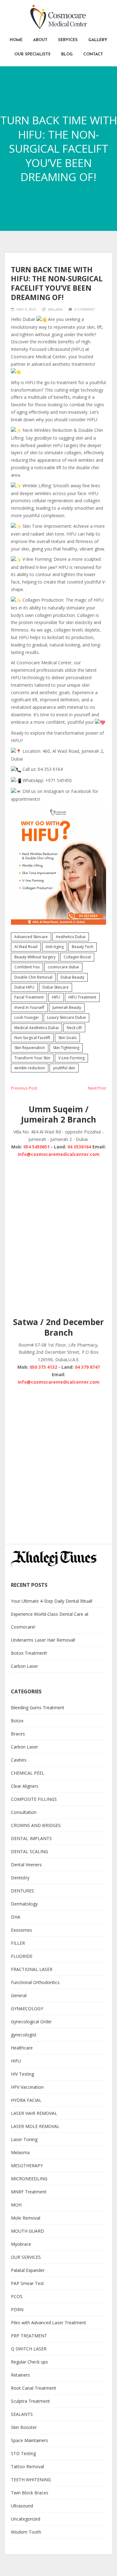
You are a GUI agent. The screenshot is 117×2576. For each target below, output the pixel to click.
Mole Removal (26, 2218)
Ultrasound (22, 2506)
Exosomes (22, 1930)
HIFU (56, 997)
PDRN (17, 2309)
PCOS (17, 2296)
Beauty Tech (83, 947)
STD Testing (23, 2453)
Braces (18, 1734)
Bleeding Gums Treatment (38, 1708)
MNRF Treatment (29, 2192)
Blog (67, 54)
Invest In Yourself (29, 1007)
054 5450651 (37, 1147)
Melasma (20, 2152)
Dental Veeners (26, 1865)
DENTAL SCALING (29, 1851)
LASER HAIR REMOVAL (34, 2113)
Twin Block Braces (30, 2493)
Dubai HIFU (24, 987)
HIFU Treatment (82, 997)
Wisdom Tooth (26, 2532)
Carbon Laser (24, 1666)
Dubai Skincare (56, 987)
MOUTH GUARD (27, 2231)
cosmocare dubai (63, 967)
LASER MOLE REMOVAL (35, 2126)
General (19, 1995)
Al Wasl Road (26, 947)
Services (68, 40)
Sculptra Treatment (30, 2401)
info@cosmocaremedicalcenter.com (59, 1154)
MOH (16, 2205)
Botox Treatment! (29, 1653)
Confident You (27, 967)
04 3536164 (79, 1147)
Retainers (20, 2375)
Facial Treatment (29, 997)
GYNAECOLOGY (27, 2008)
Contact (93, 54)
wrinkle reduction (30, 1068)
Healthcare (22, 2048)
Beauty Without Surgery (35, 957)
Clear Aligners (25, 1786)
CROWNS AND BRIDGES (36, 1825)
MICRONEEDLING (29, 2179)
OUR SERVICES (26, 2257)
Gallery (98, 40)
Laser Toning (24, 2139)
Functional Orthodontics (35, 1982)
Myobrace (21, 2244)
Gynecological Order (31, 2022)
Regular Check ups (29, 2362)
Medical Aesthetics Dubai (37, 1028)
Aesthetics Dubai (71, 937)
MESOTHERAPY (27, 2166)
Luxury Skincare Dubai (66, 1017)
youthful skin (64, 1068)
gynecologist (24, 2035)
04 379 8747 (87, 1367)
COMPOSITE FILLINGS (34, 1799)
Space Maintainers (29, 2440)
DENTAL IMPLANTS (31, 1838)
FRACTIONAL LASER (32, 1969)
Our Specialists (32, 54)
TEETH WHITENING (31, 2480)
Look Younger (27, 1017)
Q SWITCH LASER (29, 2349)
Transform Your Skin (32, 1058)
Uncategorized (26, 2519)
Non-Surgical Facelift (32, 1038)
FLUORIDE (22, 1956)
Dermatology (24, 1904)
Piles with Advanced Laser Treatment (49, 2323)
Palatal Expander (28, 2270)
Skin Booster (24, 2427)
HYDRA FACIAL (26, 2100)
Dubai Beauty (72, 977)
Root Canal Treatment (34, 2388)
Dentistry (20, 1878)
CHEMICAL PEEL (28, 1773)
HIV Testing (22, 2074)
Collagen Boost (77, 957)
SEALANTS (22, 2414)
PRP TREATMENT (29, 2336)
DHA (16, 1917)
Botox (17, 1721)
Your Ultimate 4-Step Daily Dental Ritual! (52, 1601)
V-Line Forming (71, 1058)
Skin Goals (67, 1038)
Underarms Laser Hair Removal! (43, 1640)
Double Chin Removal (33, 977)
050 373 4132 (43, 1367)
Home (16, 40)
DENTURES (22, 1891)
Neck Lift (74, 1028)
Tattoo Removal (27, 2466)
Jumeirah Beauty (67, 1007)
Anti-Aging (55, 947)
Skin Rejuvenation (30, 1048)
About (40, 40)
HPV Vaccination (27, 2087)
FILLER (18, 1943)
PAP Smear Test (27, 2283)
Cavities (19, 1760)
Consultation (24, 1812)
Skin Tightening (66, 1048)
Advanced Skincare (31, 937)
